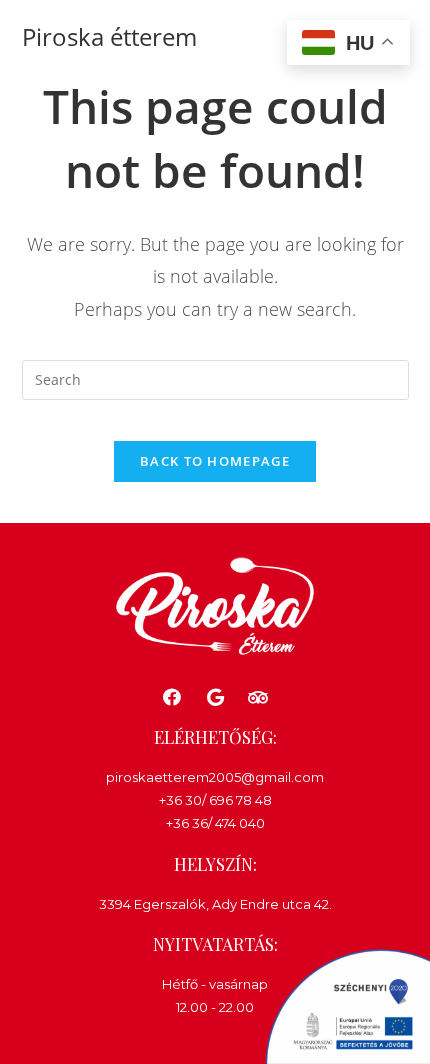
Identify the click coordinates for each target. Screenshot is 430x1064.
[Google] (214, 696)
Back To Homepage (215, 461)
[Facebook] (171, 696)
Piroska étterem (109, 36)
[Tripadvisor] (258, 696)
